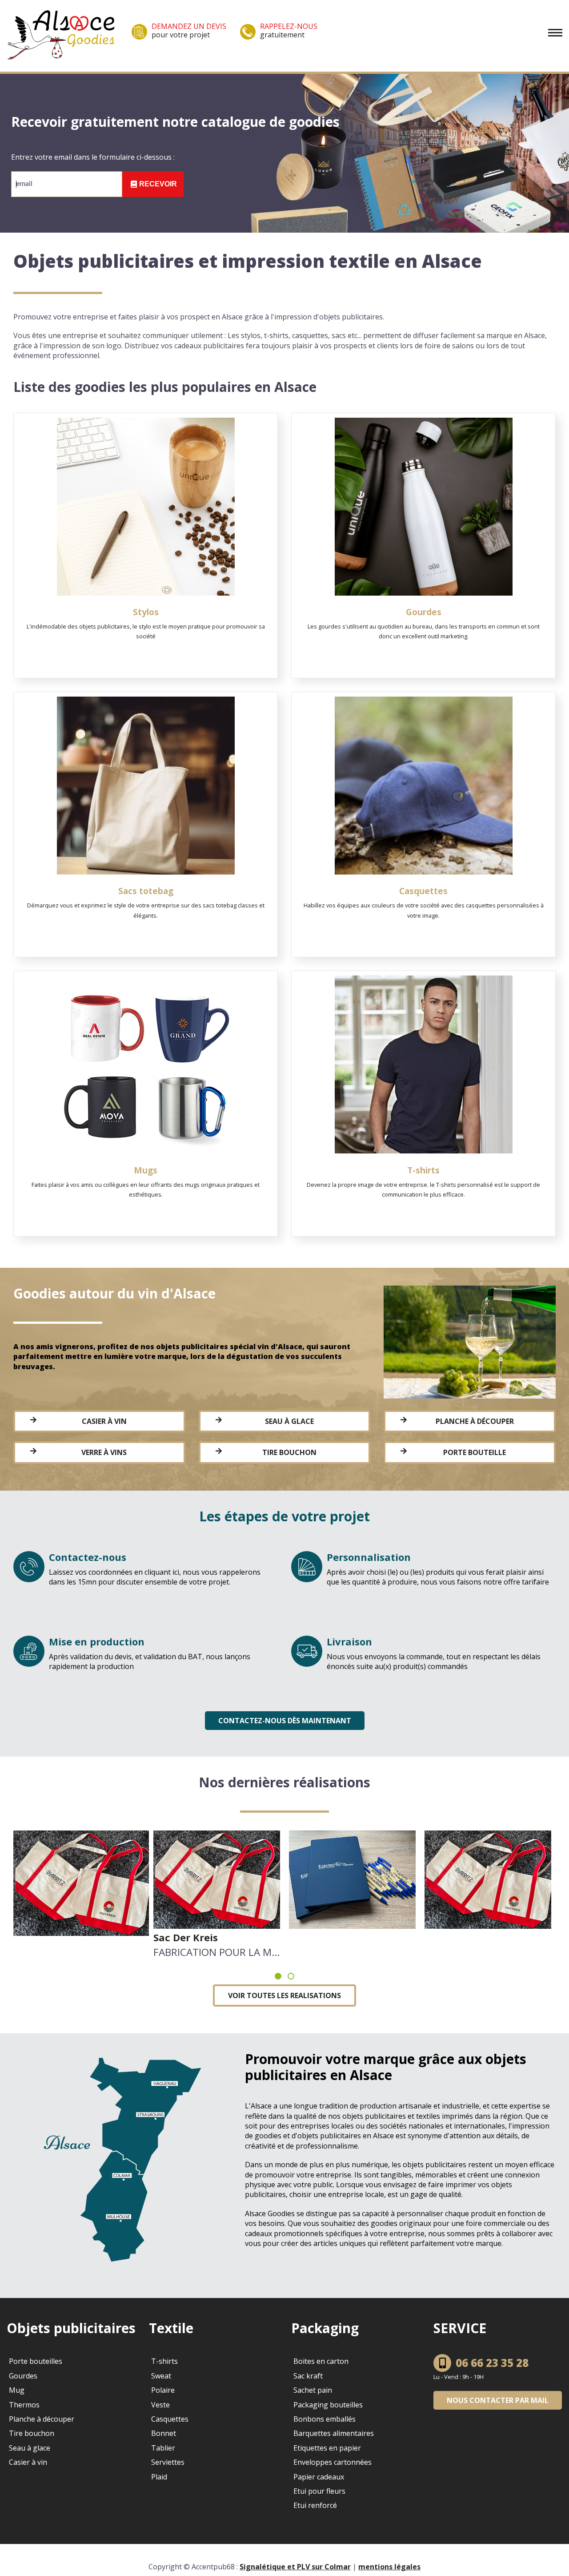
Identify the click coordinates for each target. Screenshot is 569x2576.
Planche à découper (475, 1421)
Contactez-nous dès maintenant (285, 1721)
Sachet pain (313, 2390)
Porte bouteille (475, 1452)
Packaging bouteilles (328, 2405)
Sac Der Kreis (186, 1937)
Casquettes (170, 2419)
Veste (160, 2405)
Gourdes (23, 2376)
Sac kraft (308, 2376)
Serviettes (168, 2462)
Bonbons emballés (325, 2419)
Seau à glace (289, 1421)
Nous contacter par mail (498, 2400)
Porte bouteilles (36, 2361)
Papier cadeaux (319, 2477)
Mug (17, 2390)
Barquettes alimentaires (334, 2433)
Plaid (159, 2477)
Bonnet (164, 2433)
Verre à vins (104, 1452)
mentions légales (389, 2567)
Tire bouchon (289, 1452)
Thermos (24, 2405)
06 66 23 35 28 (492, 2363)
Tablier (163, 2448)
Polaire (163, 2390)
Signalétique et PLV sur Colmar (295, 2567)
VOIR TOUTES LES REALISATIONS (284, 1995)
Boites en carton (321, 2361)
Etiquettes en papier (327, 2448)
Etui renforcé (315, 2505)
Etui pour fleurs (319, 2491)
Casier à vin (104, 1421)
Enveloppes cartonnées (333, 2462)
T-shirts (164, 2361)
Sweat (161, 2376)
